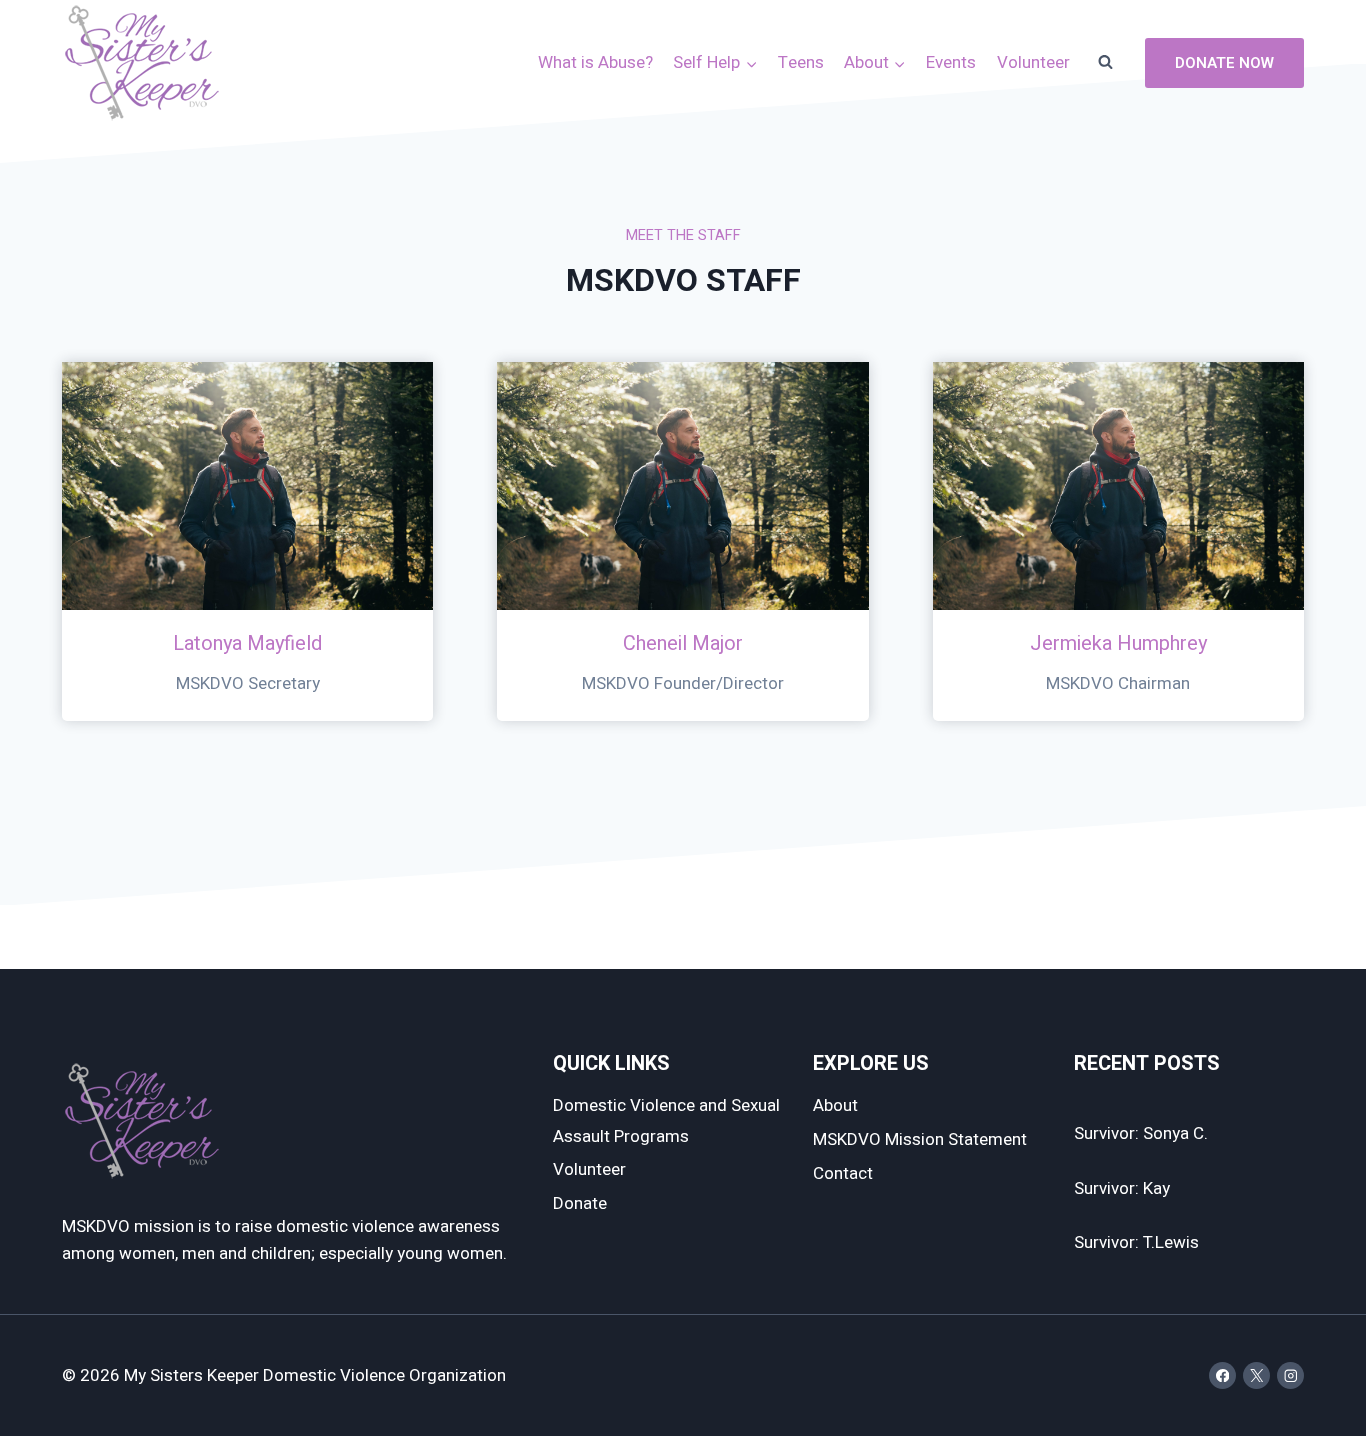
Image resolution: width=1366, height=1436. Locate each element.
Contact (843, 1173)
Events (951, 62)
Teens (801, 62)
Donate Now (1224, 63)
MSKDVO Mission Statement (920, 1139)
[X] (1256, 1375)
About (835, 1105)
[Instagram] (1290, 1375)
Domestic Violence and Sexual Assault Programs (666, 1121)
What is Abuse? (595, 62)
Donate (580, 1203)
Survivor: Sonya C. (1141, 1133)
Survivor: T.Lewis (1136, 1242)
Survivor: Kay (1122, 1188)
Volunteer (1033, 62)
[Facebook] (1222, 1375)
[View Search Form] (1105, 63)
